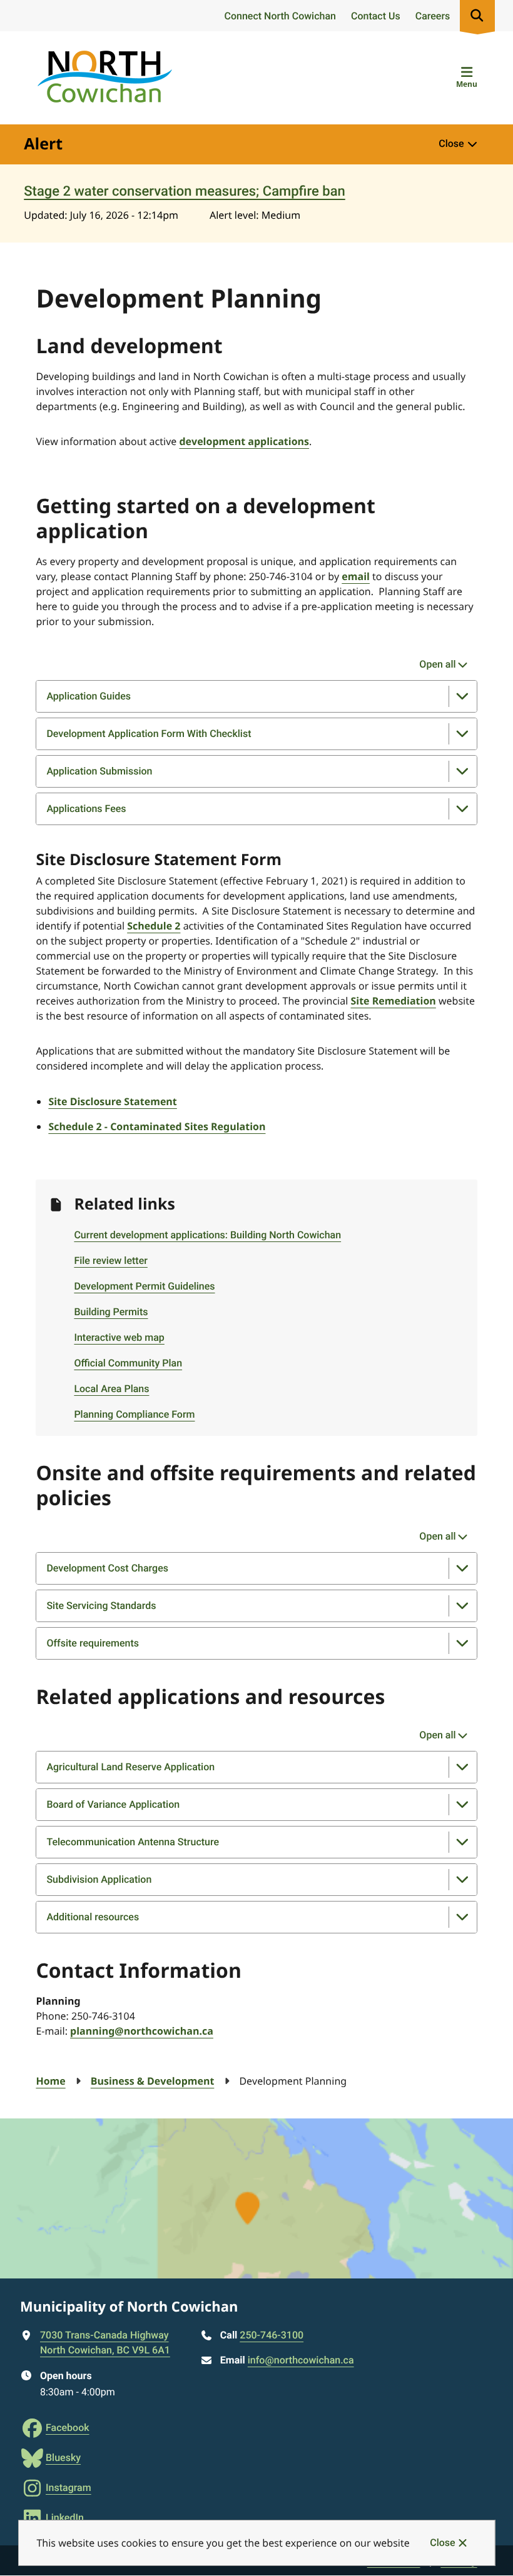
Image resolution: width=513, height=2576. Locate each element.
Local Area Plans (111, 1389)
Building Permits (111, 1312)
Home (50, 2081)
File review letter (110, 1260)
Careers (433, 16)
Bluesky (63, 2458)
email (356, 576)
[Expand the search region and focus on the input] (477, 16)
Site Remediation (393, 1001)
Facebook (68, 2428)
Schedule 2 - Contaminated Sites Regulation (157, 1126)
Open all (437, 664)
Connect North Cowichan (280, 16)
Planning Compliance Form (134, 1414)
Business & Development (153, 2081)
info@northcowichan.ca (301, 2360)
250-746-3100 (272, 2335)
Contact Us (376, 16)
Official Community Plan (128, 1363)
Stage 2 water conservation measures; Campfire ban (184, 192)
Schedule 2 (154, 926)
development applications (244, 441)
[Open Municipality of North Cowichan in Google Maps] (256, 2198)
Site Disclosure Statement (112, 1101)
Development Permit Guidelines (144, 1286)
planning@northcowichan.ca (142, 2031)
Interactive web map (119, 1337)
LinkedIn (65, 2518)
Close (442, 2543)
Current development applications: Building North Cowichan (207, 1235)
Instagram (69, 2488)
